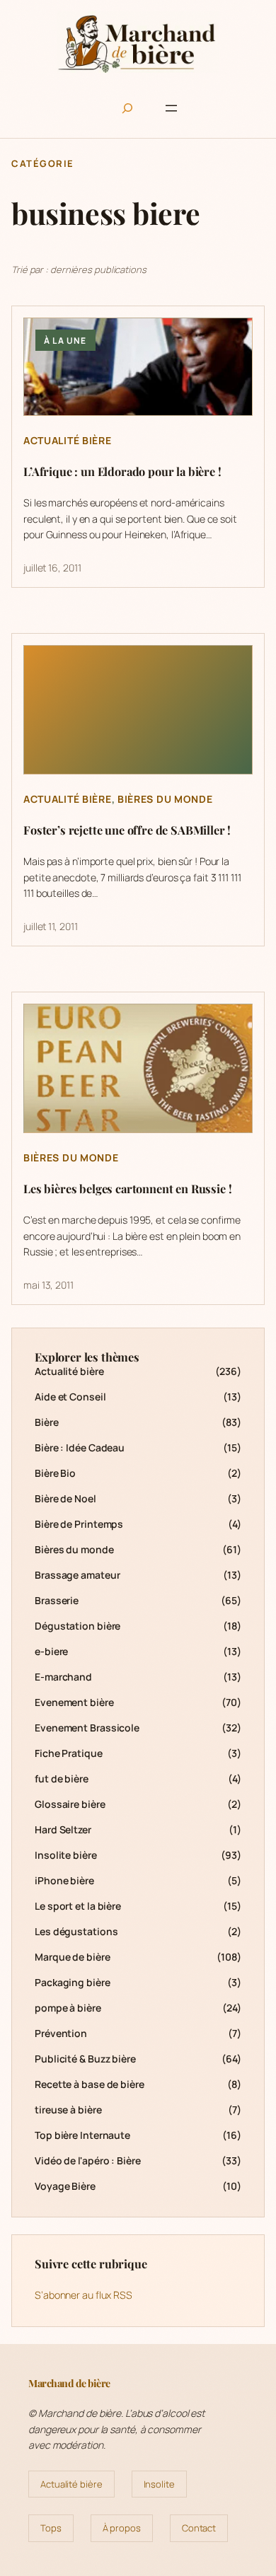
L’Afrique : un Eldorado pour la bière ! (122, 472)
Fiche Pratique (69, 1753)
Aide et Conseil (70, 1397)
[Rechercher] (127, 108)
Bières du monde (165, 799)
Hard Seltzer (63, 1829)
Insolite (159, 2484)
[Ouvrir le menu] (171, 108)
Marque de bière (73, 1957)
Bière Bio (55, 1473)
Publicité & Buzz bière (85, 2059)
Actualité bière (68, 440)
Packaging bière (73, 1982)
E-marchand (63, 1677)
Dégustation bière (77, 1626)
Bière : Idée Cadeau (80, 1447)
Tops (51, 2528)
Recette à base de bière (90, 2084)
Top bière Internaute (82, 2135)
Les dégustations (76, 1931)
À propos (122, 2528)
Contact (199, 2528)
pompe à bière (68, 2008)
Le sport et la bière (78, 1906)
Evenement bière (74, 1702)
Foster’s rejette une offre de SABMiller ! (127, 830)
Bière (47, 1422)
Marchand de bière (69, 2383)
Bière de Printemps (79, 1524)
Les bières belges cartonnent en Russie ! (127, 1189)
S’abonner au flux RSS (84, 2295)
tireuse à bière (68, 2110)
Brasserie (57, 1600)
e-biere (51, 1651)
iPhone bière (64, 1880)
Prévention (61, 2033)
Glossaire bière (70, 1804)
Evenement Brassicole (87, 1728)
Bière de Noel (65, 1498)
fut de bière (62, 1779)
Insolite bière (66, 1855)
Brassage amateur (77, 1575)
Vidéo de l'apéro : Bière (88, 2160)
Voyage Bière (65, 2186)
